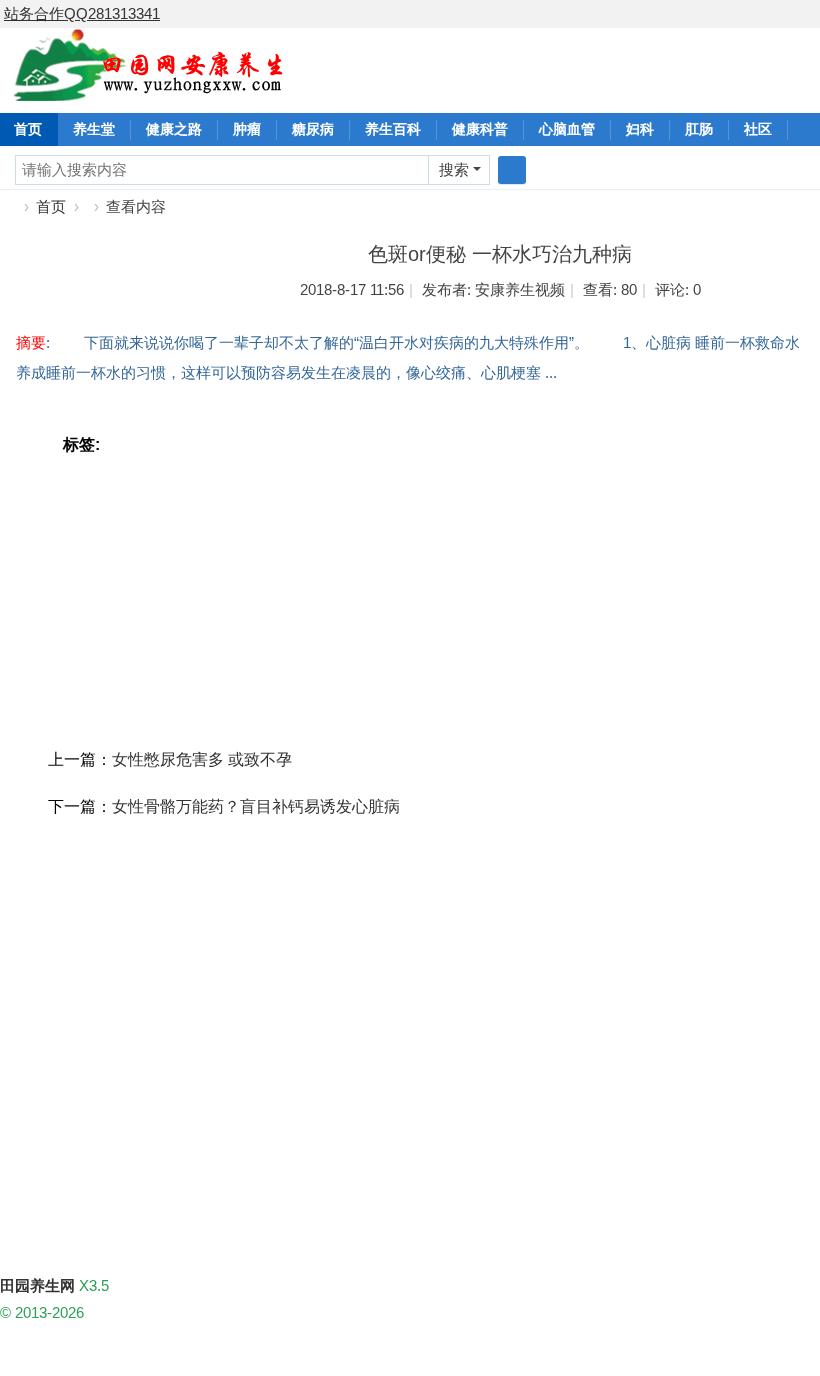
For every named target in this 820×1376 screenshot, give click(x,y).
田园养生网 (8, 206)
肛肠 (699, 129)
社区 (758, 129)
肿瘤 (247, 129)
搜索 (454, 169)
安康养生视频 (520, 289)
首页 (51, 206)
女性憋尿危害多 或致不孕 (202, 759)
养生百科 (393, 129)
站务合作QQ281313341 (82, 13)
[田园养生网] (149, 89)
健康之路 (174, 129)
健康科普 (480, 129)
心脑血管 (567, 129)
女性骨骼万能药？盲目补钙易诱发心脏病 (256, 806)
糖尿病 (313, 129)
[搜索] (512, 170)
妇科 (640, 129)
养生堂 (94, 129)
